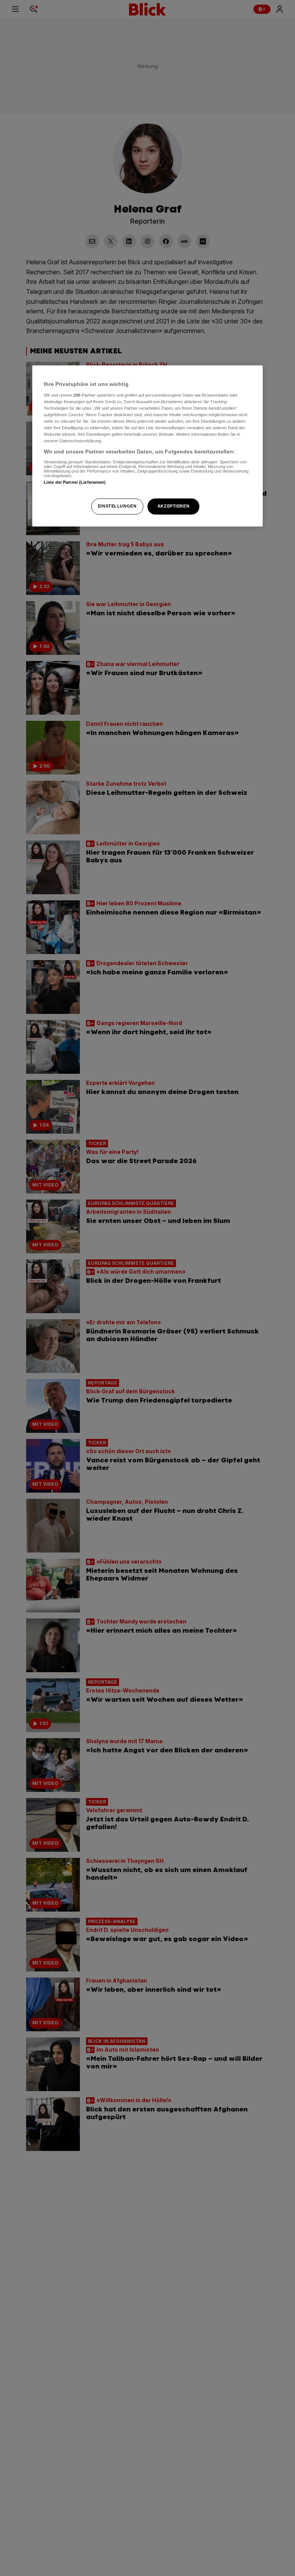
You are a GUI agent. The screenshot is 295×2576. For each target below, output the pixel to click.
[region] (147, 446)
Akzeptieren (173, 506)
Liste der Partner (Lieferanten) (75, 482)
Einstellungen (117, 506)
